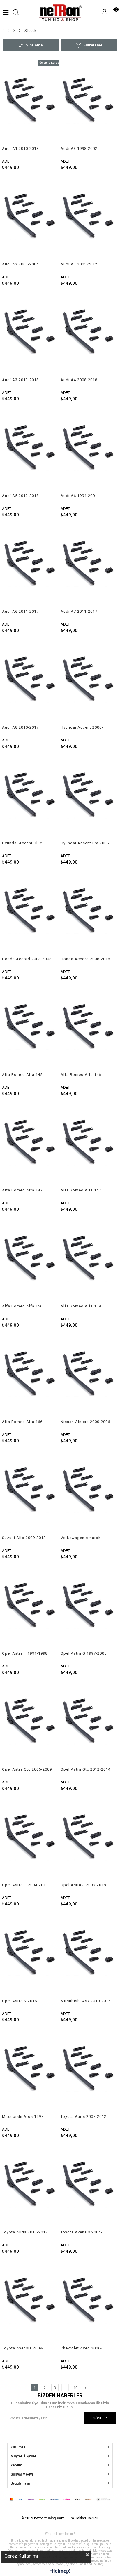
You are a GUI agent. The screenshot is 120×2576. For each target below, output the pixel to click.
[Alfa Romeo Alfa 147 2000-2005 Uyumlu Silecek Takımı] (31, 1145)
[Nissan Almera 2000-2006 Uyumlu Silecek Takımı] (89, 1377)
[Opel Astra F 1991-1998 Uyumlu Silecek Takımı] (31, 1608)
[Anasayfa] (9, 31)
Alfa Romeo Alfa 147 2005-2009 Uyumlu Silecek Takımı (81, 1190)
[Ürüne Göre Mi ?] (14, 31)
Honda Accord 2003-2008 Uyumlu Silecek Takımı (27, 959)
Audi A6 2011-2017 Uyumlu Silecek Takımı (24, 612)
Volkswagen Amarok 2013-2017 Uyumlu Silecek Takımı (81, 1538)
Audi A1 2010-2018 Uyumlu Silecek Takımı (24, 149)
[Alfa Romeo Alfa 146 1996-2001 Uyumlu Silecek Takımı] (89, 1029)
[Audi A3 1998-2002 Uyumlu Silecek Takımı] (89, 103)
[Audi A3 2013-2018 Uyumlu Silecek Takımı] (31, 335)
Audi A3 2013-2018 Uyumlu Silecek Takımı (24, 380)
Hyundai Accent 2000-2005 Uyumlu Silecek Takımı (82, 727)
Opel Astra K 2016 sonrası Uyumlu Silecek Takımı (25, 2001)
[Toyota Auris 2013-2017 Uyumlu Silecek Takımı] (31, 2187)
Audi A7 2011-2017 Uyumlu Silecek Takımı (82, 612)
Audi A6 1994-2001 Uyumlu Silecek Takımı (82, 496)
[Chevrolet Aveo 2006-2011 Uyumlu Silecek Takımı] (89, 2303)
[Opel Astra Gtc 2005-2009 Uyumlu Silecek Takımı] (31, 1724)
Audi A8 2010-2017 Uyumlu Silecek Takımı (24, 727)
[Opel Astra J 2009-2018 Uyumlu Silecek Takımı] (89, 1840)
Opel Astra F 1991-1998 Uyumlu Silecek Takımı (25, 1653)
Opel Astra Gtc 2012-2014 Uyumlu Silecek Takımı (85, 1769)
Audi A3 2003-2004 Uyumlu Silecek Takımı (24, 264)
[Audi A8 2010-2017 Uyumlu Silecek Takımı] (31, 682)
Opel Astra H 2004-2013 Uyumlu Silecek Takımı (25, 1885)
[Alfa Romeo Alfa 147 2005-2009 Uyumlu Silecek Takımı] (89, 1145)
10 (75, 2388)
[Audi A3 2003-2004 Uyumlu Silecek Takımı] (31, 219)
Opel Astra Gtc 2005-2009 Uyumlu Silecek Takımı (27, 1769)
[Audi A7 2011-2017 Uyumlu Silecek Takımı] (89, 566)
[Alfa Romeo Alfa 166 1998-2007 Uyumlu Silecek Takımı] (31, 1377)
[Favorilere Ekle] (31, 115)
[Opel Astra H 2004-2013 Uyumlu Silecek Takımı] (31, 1840)
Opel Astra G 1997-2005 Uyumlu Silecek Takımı (84, 1653)
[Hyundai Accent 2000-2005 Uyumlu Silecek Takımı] (89, 682)
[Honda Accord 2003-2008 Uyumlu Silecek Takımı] (31, 913)
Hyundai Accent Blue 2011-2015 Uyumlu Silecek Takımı (22, 843)
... (65, 2388)
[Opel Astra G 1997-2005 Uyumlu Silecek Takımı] (89, 1608)
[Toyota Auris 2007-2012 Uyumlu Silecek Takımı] (89, 2071)
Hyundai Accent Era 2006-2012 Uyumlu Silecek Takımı (85, 843)
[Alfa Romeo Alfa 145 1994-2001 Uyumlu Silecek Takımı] (31, 1029)
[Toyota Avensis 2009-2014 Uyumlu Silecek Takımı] (31, 2303)
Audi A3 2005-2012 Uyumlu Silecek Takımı (82, 264)
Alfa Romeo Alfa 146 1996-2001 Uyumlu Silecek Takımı (81, 1075)
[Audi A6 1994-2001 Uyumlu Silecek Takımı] (89, 450)
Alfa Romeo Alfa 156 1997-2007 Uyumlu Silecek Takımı (22, 1306)
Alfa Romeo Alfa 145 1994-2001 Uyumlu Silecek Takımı (22, 1075)
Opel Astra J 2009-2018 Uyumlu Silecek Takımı (83, 1885)
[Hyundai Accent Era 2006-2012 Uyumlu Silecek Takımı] (89, 798)
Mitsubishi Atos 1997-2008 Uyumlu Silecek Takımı (23, 2117)
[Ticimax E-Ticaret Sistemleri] (60, 2572)
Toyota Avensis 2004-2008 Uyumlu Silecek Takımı (81, 2232)
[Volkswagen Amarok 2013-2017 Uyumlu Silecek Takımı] (89, 1492)
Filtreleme (93, 45)
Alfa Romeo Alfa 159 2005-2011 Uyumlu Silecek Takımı (81, 1306)
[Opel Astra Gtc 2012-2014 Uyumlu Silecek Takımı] (89, 1724)
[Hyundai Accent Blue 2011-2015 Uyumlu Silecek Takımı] (31, 798)
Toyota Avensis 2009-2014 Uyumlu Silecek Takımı (23, 2348)
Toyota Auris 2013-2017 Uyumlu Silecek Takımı (25, 2232)
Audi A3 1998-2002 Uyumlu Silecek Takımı (82, 149)
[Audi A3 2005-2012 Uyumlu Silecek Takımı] (89, 219)
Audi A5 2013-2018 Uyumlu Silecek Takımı (24, 496)
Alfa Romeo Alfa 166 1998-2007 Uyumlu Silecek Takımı (22, 1422)
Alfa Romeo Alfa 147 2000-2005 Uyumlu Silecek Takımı (22, 1190)
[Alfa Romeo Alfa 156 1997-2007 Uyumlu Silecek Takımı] (31, 1261)
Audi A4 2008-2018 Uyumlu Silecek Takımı (82, 380)
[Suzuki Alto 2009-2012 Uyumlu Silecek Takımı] (31, 1492)
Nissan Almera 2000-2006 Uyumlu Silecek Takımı (85, 1422)
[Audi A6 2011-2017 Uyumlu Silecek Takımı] (31, 566)
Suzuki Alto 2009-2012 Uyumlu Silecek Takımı (24, 1538)
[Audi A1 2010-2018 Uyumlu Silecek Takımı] (31, 103)
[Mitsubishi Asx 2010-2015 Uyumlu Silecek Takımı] (89, 1955)
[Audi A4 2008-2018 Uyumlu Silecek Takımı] (89, 335)
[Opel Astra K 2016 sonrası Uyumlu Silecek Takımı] (31, 1955)
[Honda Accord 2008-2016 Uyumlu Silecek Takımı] (89, 913)
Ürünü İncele (43, 115)
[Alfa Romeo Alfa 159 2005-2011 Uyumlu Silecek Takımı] (89, 1261)
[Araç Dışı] (20, 31)
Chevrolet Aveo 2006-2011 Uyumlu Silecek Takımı (81, 2348)
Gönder (100, 2418)
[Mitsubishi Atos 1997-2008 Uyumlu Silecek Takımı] (31, 2071)
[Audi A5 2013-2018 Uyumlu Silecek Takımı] (31, 450)
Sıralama (34, 45)
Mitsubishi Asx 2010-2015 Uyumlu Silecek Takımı (86, 2001)
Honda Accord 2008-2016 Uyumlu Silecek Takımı (85, 959)
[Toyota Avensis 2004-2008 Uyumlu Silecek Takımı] (89, 2187)
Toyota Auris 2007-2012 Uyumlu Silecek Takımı (83, 2117)
